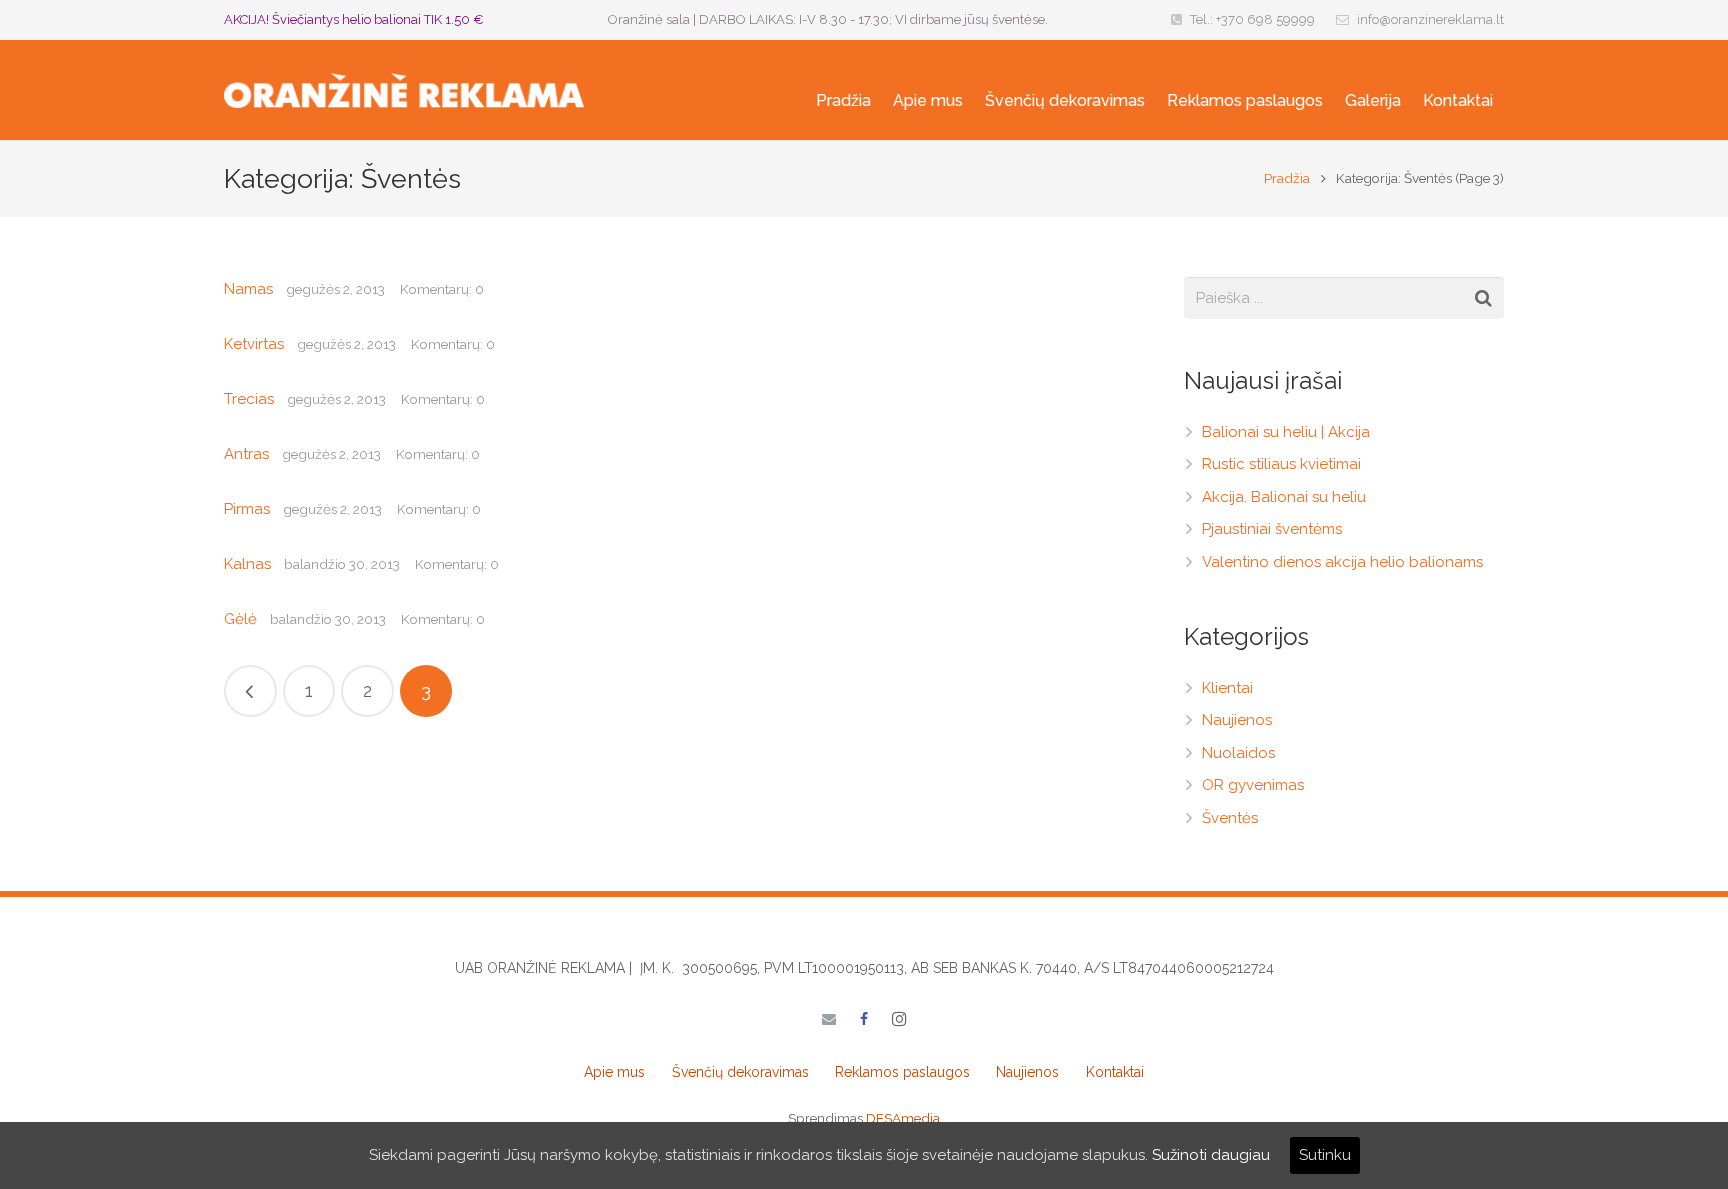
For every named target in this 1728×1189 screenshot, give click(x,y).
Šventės (1230, 818)
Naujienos (1237, 720)
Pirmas (247, 509)
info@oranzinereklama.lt (1430, 19)
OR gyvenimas (1253, 785)
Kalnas (247, 564)
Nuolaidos (1238, 753)
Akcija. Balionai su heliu (1284, 497)
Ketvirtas (254, 344)
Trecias (249, 399)
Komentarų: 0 (442, 289)
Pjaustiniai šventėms (1272, 529)
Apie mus (614, 1072)
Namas (248, 289)
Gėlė (240, 619)
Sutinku (1325, 1155)
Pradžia (1287, 178)
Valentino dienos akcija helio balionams (1342, 562)
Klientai (1227, 688)
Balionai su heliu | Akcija (1286, 432)
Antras (246, 454)
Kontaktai (1115, 1072)
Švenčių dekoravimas (740, 1072)
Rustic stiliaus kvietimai (1281, 464)
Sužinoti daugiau (1211, 1155)
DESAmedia (903, 1118)
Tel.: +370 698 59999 (1252, 19)
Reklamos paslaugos (902, 1072)
